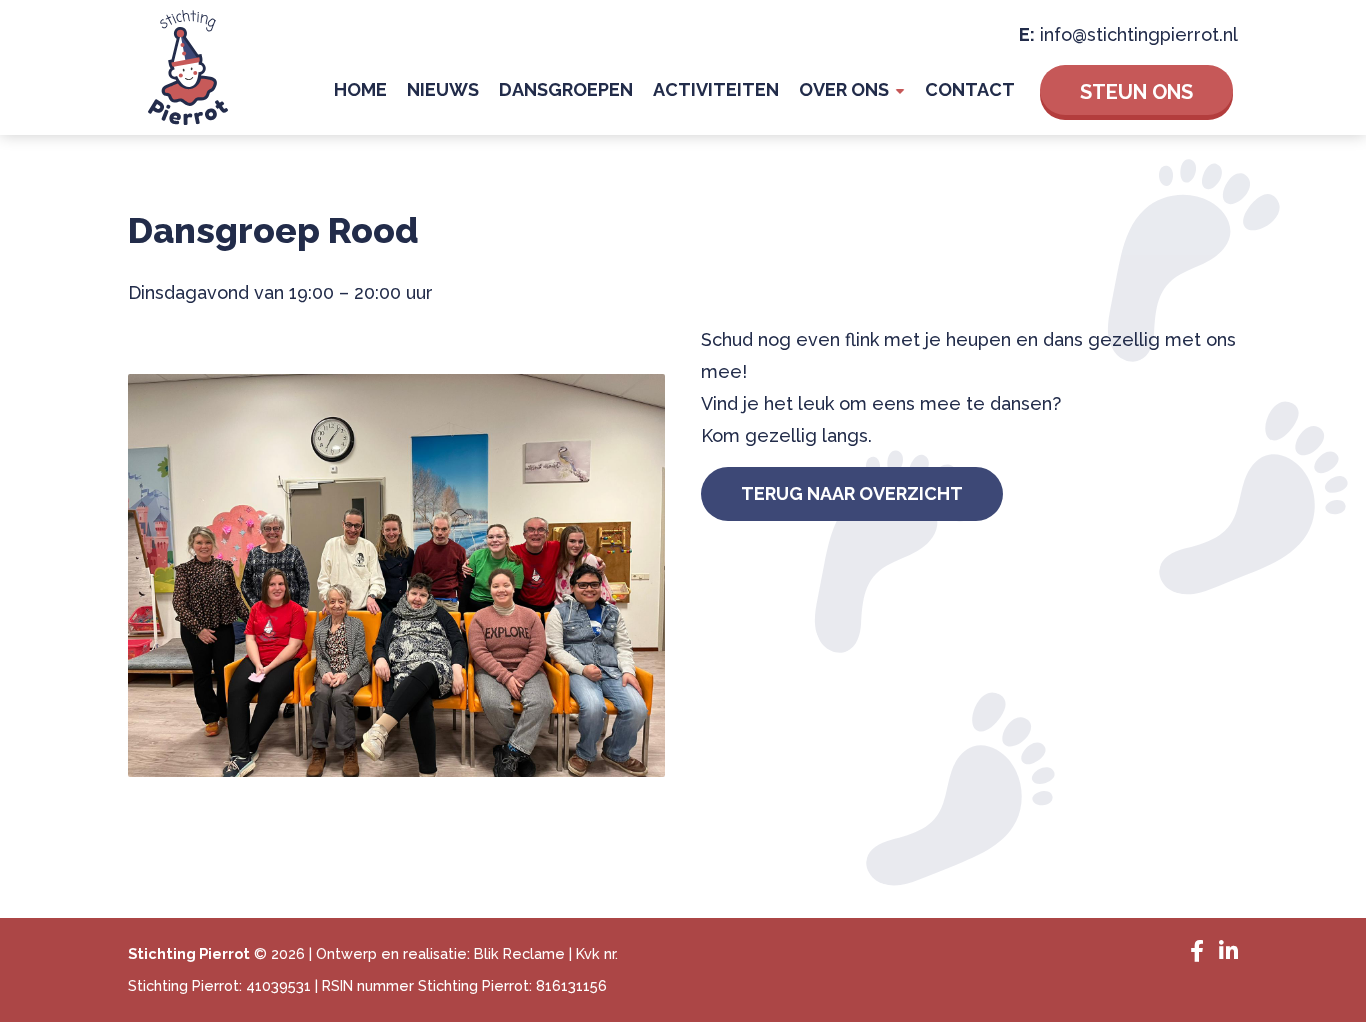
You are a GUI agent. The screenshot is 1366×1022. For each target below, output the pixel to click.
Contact (970, 89)
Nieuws (443, 89)
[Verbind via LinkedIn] (1223, 952)
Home (360, 89)
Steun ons (1136, 92)
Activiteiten (716, 89)
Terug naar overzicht (852, 493)
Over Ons (844, 89)
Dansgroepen (566, 89)
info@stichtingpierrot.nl (1139, 34)
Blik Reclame (519, 953)
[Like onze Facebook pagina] (1194, 952)
